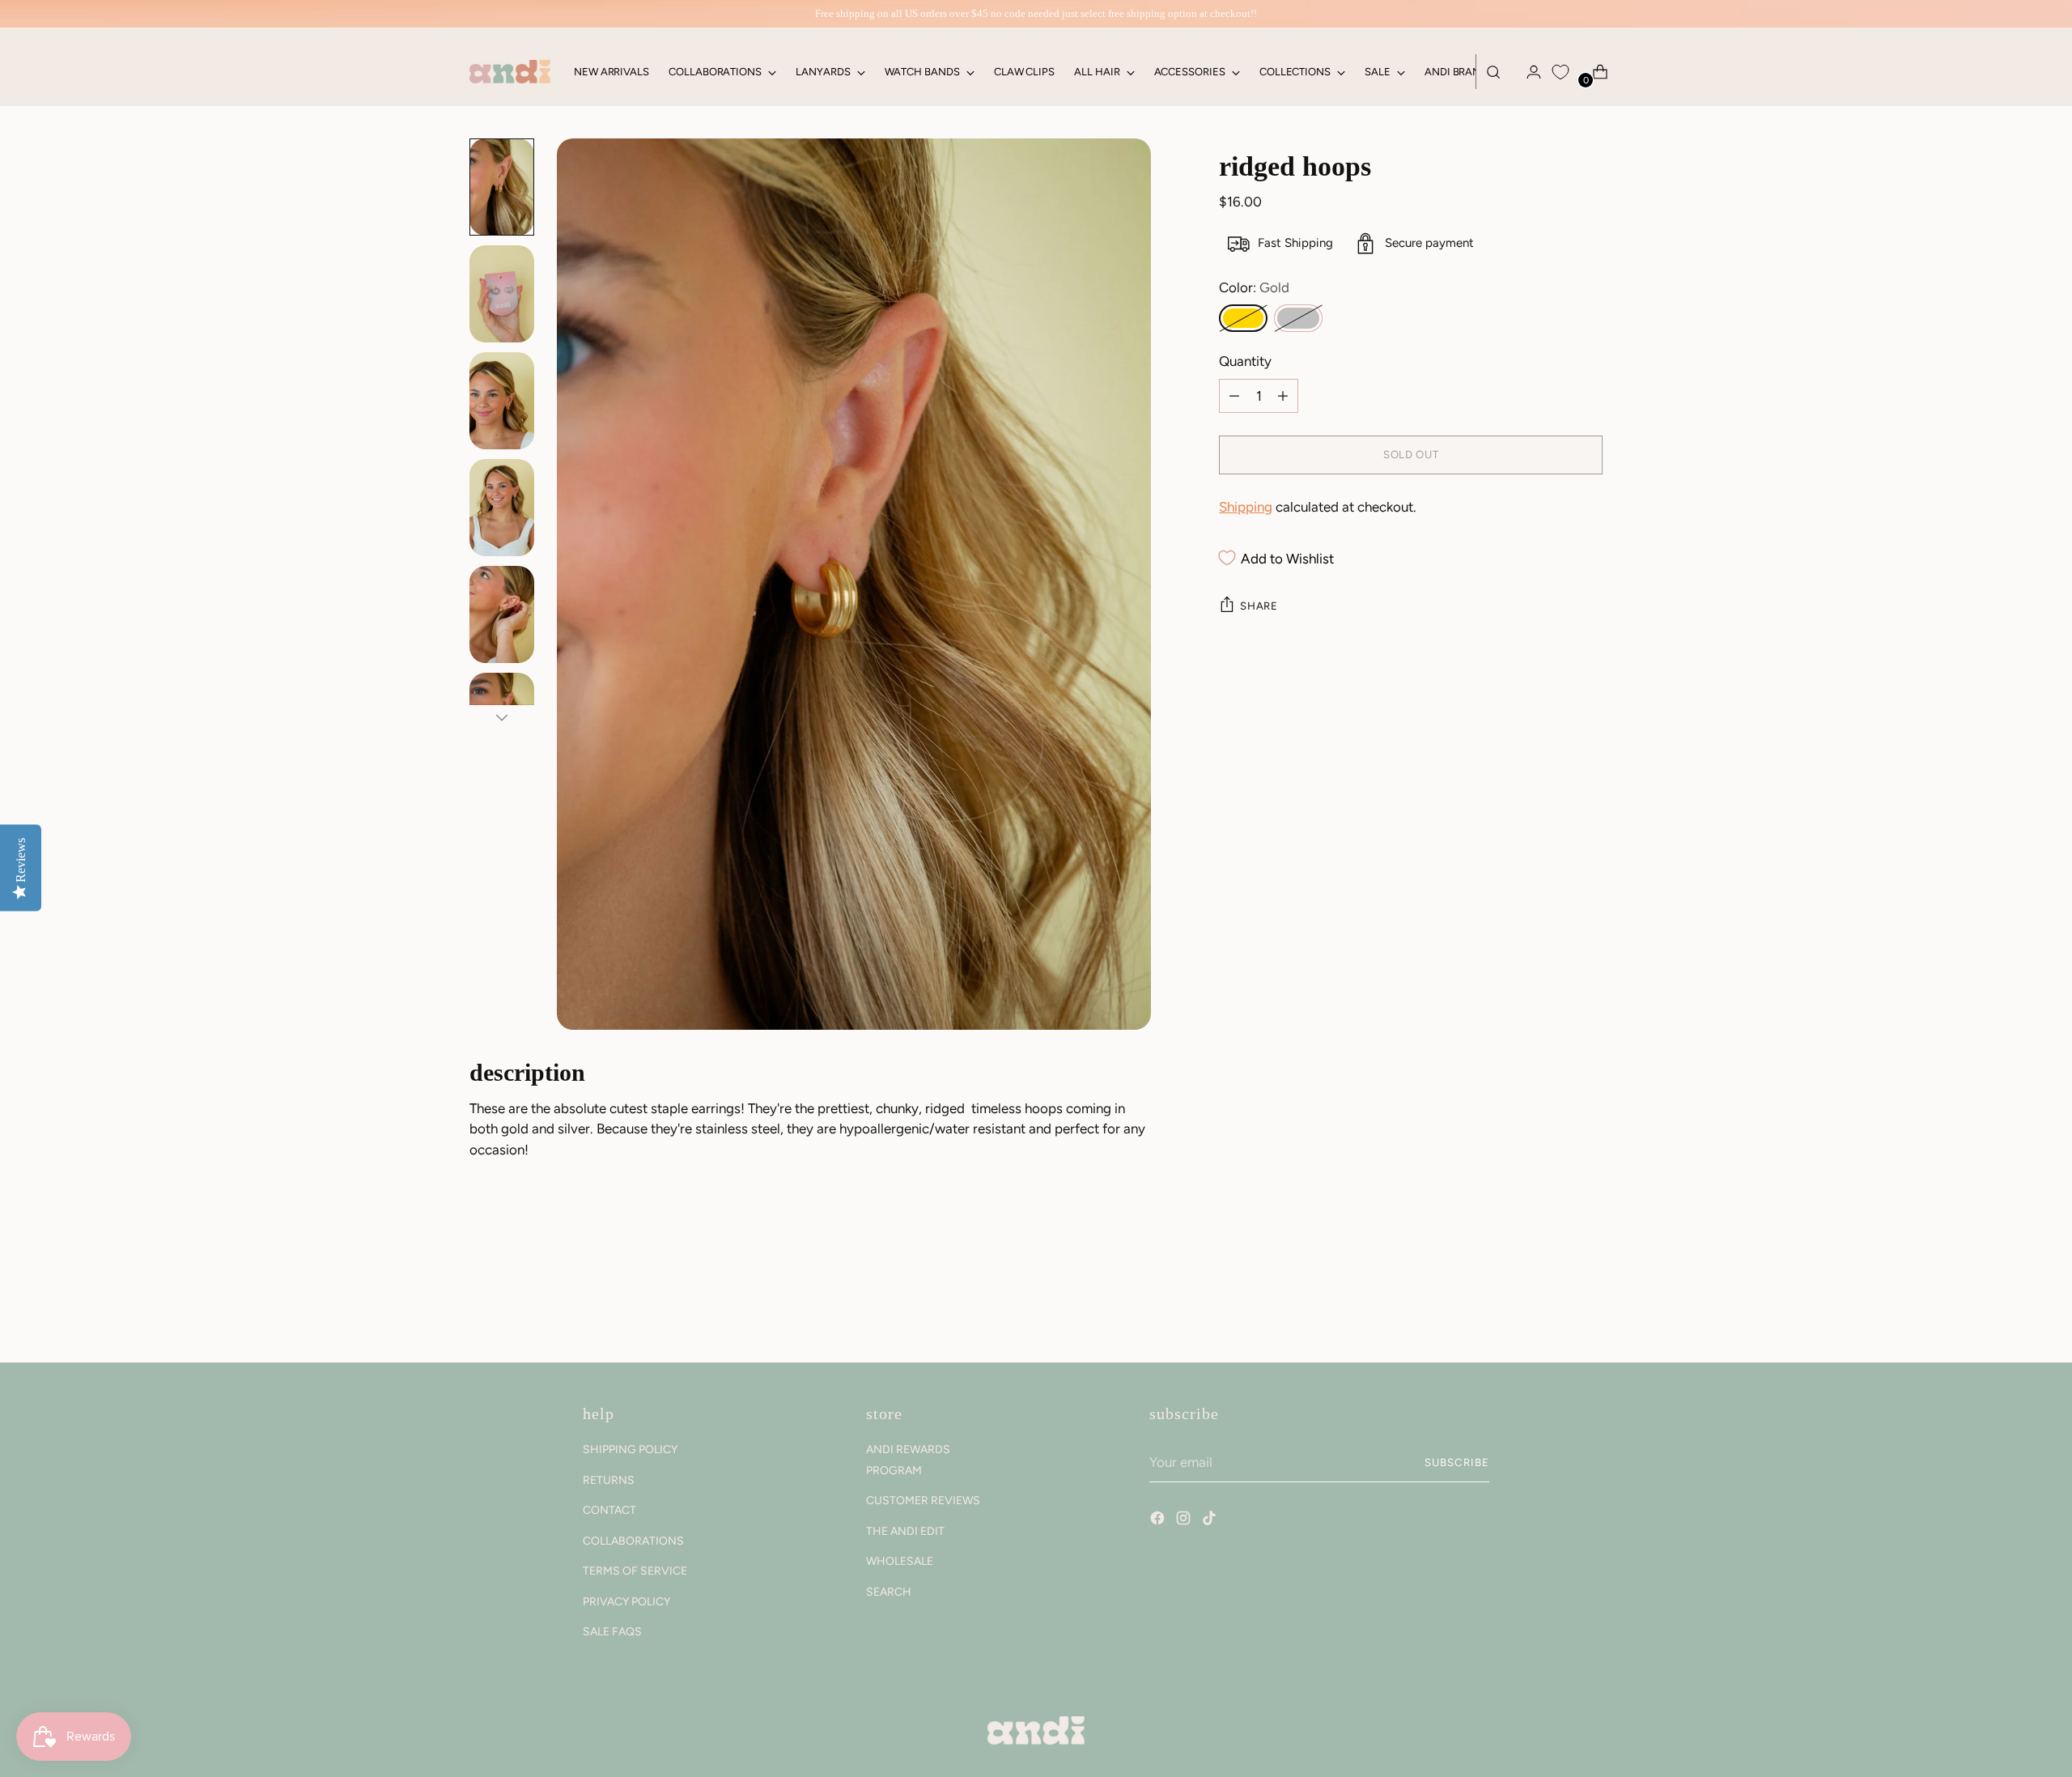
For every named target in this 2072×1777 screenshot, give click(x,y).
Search (889, 1592)
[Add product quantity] (1234, 396)
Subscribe (1457, 1462)
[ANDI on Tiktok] (1211, 1520)
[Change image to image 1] (502, 187)
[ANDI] (510, 72)
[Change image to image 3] (502, 401)
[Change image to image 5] (502, 614)
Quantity (1245, 361)
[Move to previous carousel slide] (1552, 1307)
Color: (1254, 287)
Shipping (1246, 507)
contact (609, 1510)
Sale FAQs (612, 1632)
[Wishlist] (1560, 72)
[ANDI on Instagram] (1185, 1520)
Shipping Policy (630, 1450)
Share (1259, 606)
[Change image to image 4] (502, 508)
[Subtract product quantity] (1283, 396)
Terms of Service (635, 1571)
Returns (609, 1480)
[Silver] (1298, 318)
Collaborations (633, 1541)
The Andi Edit (905, 1531)
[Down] (502, 717)
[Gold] (1243, 318)
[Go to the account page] (1527, 72)
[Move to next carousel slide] (1589, 1307)
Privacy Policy (626, 1602)
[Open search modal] (1493, 72)
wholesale (900, 1561)
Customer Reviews (923, 1501)
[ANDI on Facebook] (1159, 1520)
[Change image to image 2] (502, 294)
